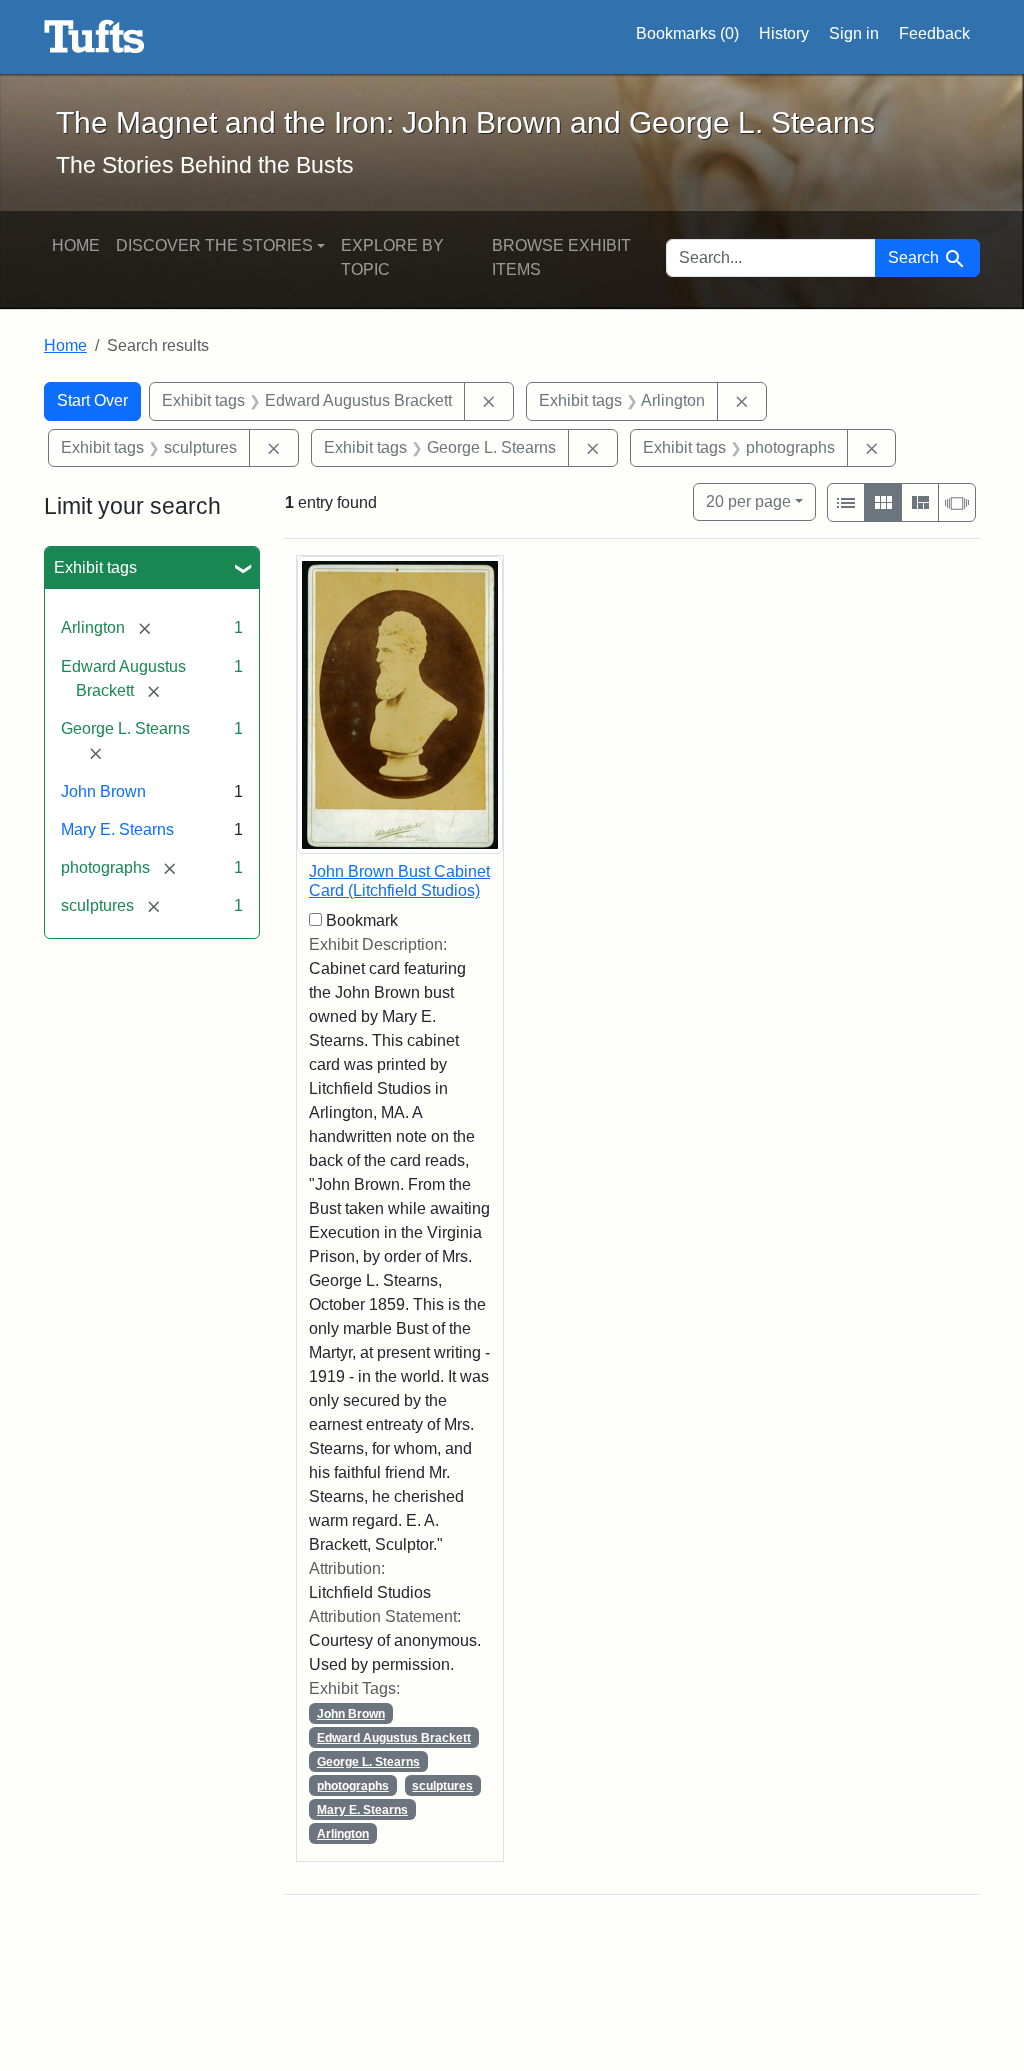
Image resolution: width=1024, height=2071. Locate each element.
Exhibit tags (95, 567)
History (784, 33)
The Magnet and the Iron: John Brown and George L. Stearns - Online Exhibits (94, 37)
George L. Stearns (368, 1762)
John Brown (103, 791)
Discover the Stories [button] (214, 245)
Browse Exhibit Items (561, 257)
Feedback (934, 33)
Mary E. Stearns (117, 829)
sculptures (442, 1786)
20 (748, 501)
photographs (353, 1786)
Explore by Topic (392, 257)
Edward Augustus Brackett (394, 1738)
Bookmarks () (687, 33)
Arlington (343, 1834)
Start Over (92, 400)
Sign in (854, 33)
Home (76, 245)
